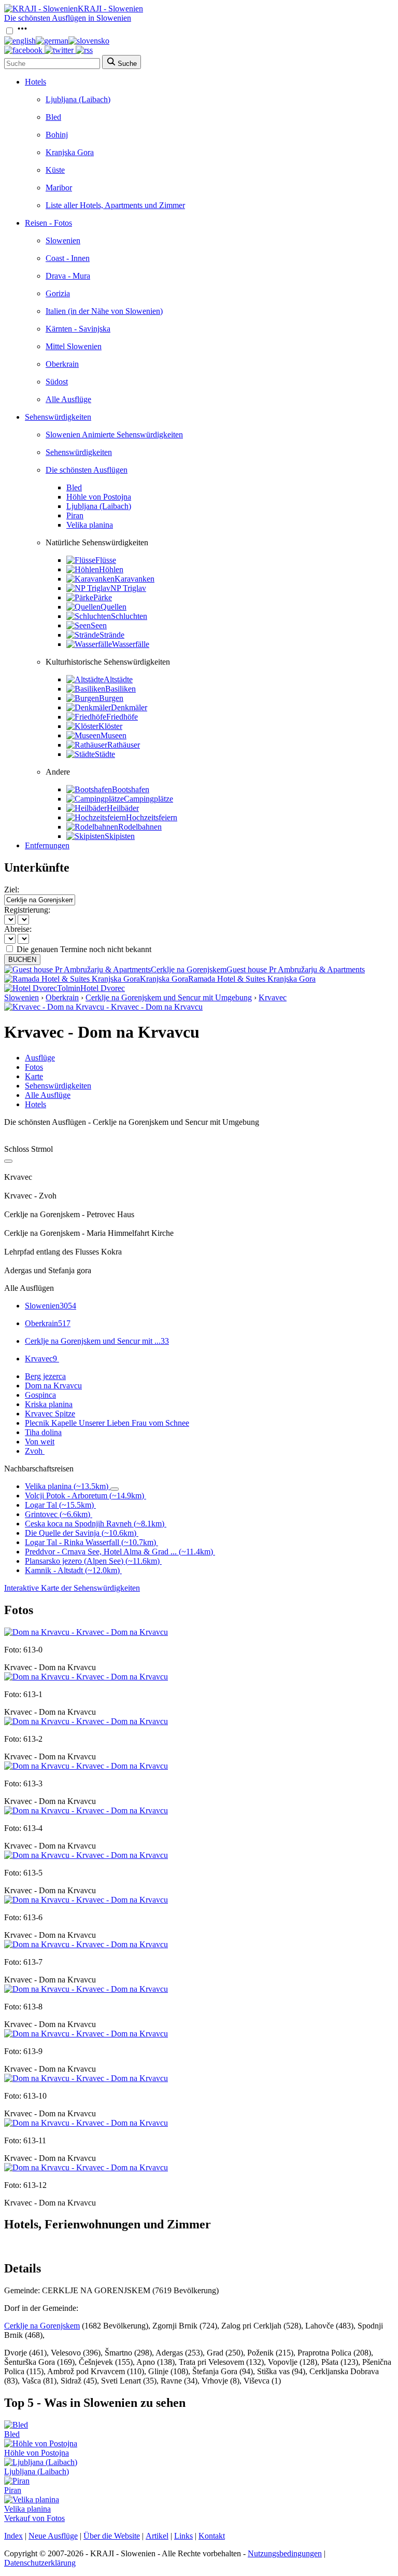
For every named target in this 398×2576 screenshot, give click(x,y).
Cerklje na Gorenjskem (42, 2326)
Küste (55, 170)
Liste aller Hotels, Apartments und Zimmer (115, 205)
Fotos (34, 1067)
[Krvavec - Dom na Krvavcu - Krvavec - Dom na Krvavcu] (103, 1007)
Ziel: (12, 890)
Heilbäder (123, 808)
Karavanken (134, 579)
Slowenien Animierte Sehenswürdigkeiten (114, 435)
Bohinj (57, 135)
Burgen (111, 698)
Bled (53, 117)
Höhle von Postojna (99, 497)
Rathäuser (124, 745)
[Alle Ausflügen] (8, 1161)
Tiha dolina (43, 1432)
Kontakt (212, 2536)
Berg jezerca (45, 1376)
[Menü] (22, 31)
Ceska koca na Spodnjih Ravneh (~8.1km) (95, 1524)
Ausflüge (40, 1058)
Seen (99, 625)
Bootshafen (131, 789)
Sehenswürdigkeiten (58, 417)
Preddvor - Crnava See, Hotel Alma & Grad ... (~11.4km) (119, 1552)
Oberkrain (62, 364)
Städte (105, 754)
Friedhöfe (122, 717)
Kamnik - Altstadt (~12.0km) (72, 1570)
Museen (113, 735)
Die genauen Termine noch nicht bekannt (84, 949)
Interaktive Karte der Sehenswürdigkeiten (72, 1588)
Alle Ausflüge (68, 399)
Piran (75, 515)
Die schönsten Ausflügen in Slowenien (68, 18)
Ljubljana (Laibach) (78, 99)
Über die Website (112, 2536)
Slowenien (63, 240)
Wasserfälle (131, 644)
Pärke (103, 597)
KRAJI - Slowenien (110, 9)
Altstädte (118, 679)
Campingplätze (148, 799)
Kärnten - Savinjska (78, 329)
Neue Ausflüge (53, 2536)
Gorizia (58, 293)
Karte (34, 1076)
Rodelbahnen (140, 827)
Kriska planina (49, 1404)
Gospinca (40, 1395)
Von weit (40, 1442)
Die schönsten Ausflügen (87, 470)
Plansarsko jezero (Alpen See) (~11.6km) (92, 1561)
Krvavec (273, 997)
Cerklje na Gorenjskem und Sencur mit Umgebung (169, 997)
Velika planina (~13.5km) (67, 1486)
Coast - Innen (68, 258)
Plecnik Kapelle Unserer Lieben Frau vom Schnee (107, 1423)
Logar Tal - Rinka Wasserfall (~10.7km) (90, 1542)
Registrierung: (27, 910)
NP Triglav (128, 588)
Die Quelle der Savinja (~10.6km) (81, 1533)
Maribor (59, 188)
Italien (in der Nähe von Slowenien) (104, 311)
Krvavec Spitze (50, 1414)
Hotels (35, 82)
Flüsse (106, 560)
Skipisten (120, 836)
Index (13, 2536)
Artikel (157, 2536)
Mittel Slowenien (74, 346)
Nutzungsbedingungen (285, 2553)
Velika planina (90, 525)
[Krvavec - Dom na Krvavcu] (86, 1632)
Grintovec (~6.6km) (58, 1514)
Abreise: (18, 929)
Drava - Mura (68, 276)
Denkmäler (129, 707)
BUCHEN (22, 960)
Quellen (113, 607)
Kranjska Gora (70, 152)
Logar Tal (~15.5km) (59, 1505)
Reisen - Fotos (48, 223)
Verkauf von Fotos (34, 2518)
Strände (112, 635)
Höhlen (111, 569)
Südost (57, 382)
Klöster (110, 726)
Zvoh (34, 1451)
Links (183, 2536)
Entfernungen (47, 845)
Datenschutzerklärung (40, 2563)
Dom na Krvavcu (53, 1386)
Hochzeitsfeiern (152, 817)
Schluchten (129, 616)
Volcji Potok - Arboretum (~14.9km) (84, 1496)
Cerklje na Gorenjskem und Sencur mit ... (97, 1341)
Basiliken (120, 689)
